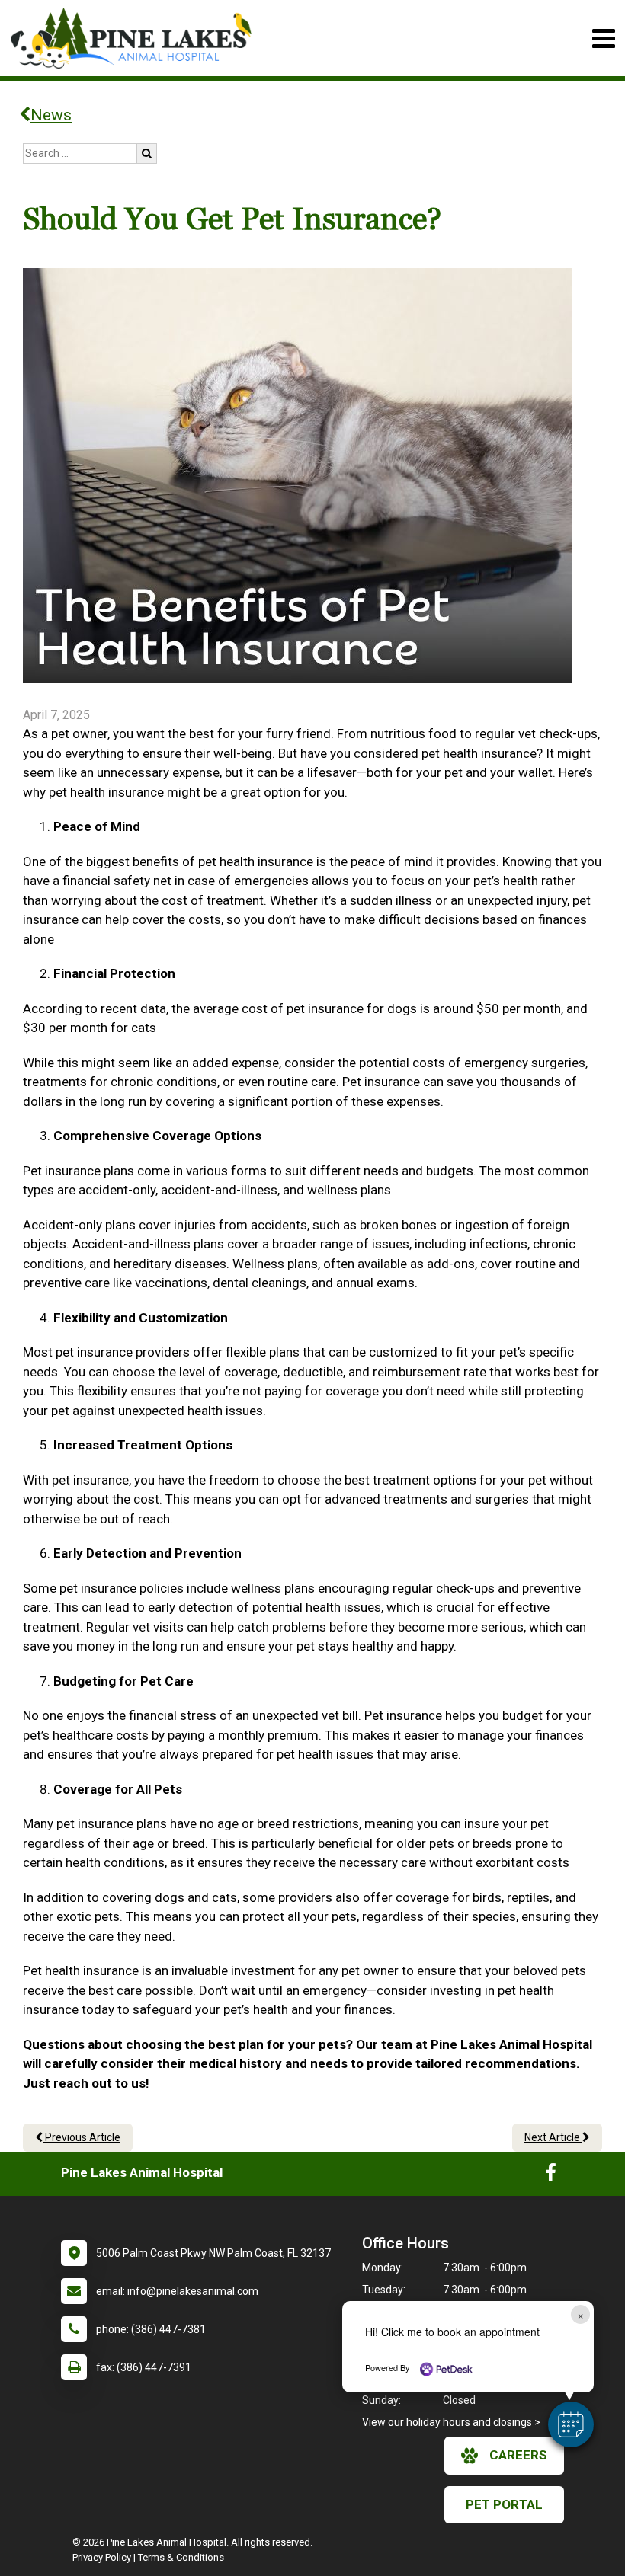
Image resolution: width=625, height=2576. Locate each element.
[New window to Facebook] (551, 2176)
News (51, 115)
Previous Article (82, 2137)
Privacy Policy (102, 2557)
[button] (571, 2424)
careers (518, 2455)
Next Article (553, 2137)
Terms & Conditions (181, 2557)
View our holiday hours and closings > (451, 2422)
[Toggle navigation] (603, 38)
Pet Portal (504, 2504)
